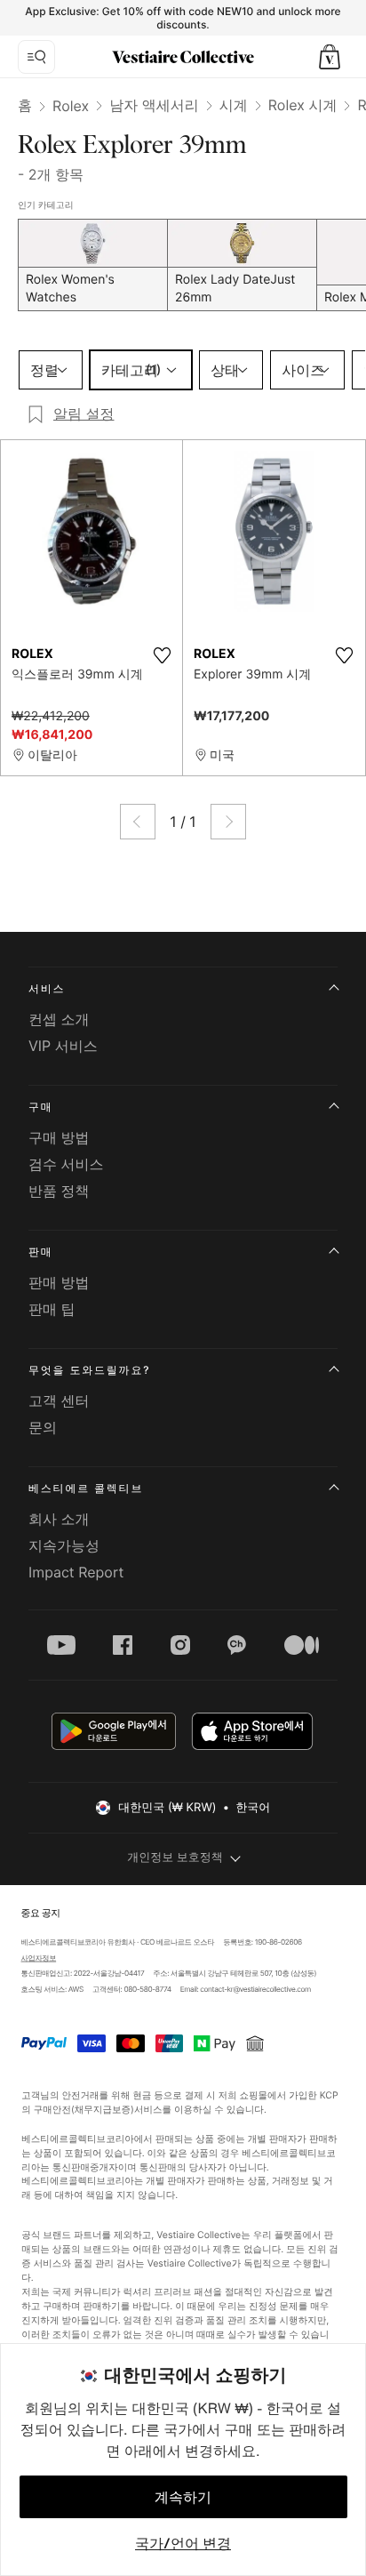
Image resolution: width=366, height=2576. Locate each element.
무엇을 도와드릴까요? (89, 1370)
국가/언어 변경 (183, 2543)
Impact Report (76, 1572)
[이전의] (138, 822)
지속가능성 (64, 1545)
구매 (41, 1107)
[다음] (228, 822)
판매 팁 (52, 1309)
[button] (330, 57)
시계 (234, 105)
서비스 (47, 988)
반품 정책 (59, 1191)
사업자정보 (38, 1958)
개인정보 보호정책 (175, 1858)
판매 (41, 1252)
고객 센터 (59, 1400)
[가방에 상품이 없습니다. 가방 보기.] (330, 57)
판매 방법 (59, 1282)
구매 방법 (59, 1137)
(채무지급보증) (102, 2110)
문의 (43, 1427)
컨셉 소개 (59, 1019)
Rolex (71, 106)
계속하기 (183, 2497)
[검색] (36, 57)
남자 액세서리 (154, 105)
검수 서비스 (66, 1164)
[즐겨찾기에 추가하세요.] (162, 655)
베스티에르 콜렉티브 (86, 1488)
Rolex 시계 (303, 105)
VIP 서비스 (63, 1046)
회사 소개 (59, 1519)
